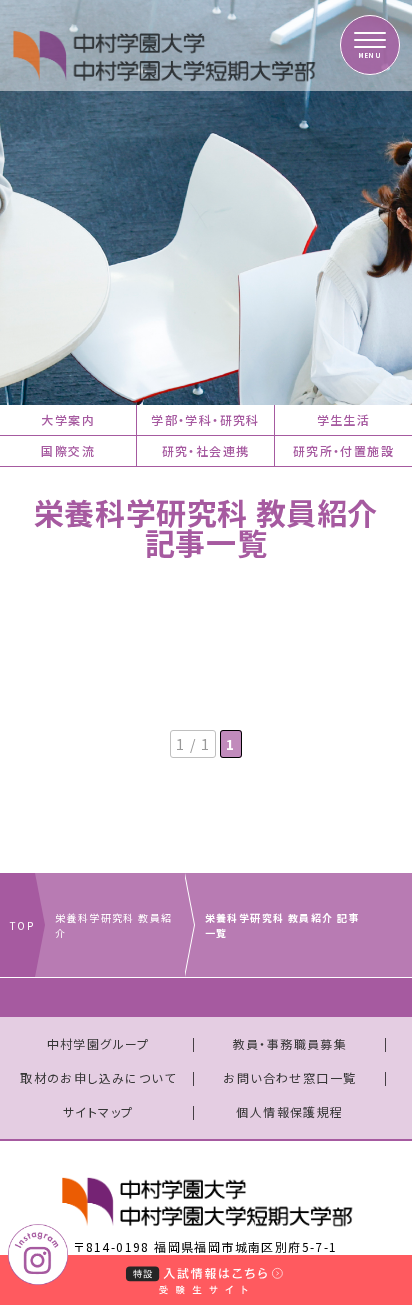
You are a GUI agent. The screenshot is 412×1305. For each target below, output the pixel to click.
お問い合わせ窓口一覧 (289, 1077)
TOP (22, 925)
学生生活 (344, 419)
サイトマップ (98, 1111)
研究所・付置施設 (343, 450)
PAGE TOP (377, 1196)
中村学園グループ (98, 1043)
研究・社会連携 (206, 450)
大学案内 (68, 419)
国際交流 (68, 450)
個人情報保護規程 (289, 1111)
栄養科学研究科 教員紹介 (113, 925)
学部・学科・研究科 (205, 419)
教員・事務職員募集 (290, 1043)
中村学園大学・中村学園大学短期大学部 (135, 45)
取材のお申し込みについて (98, 1077)
